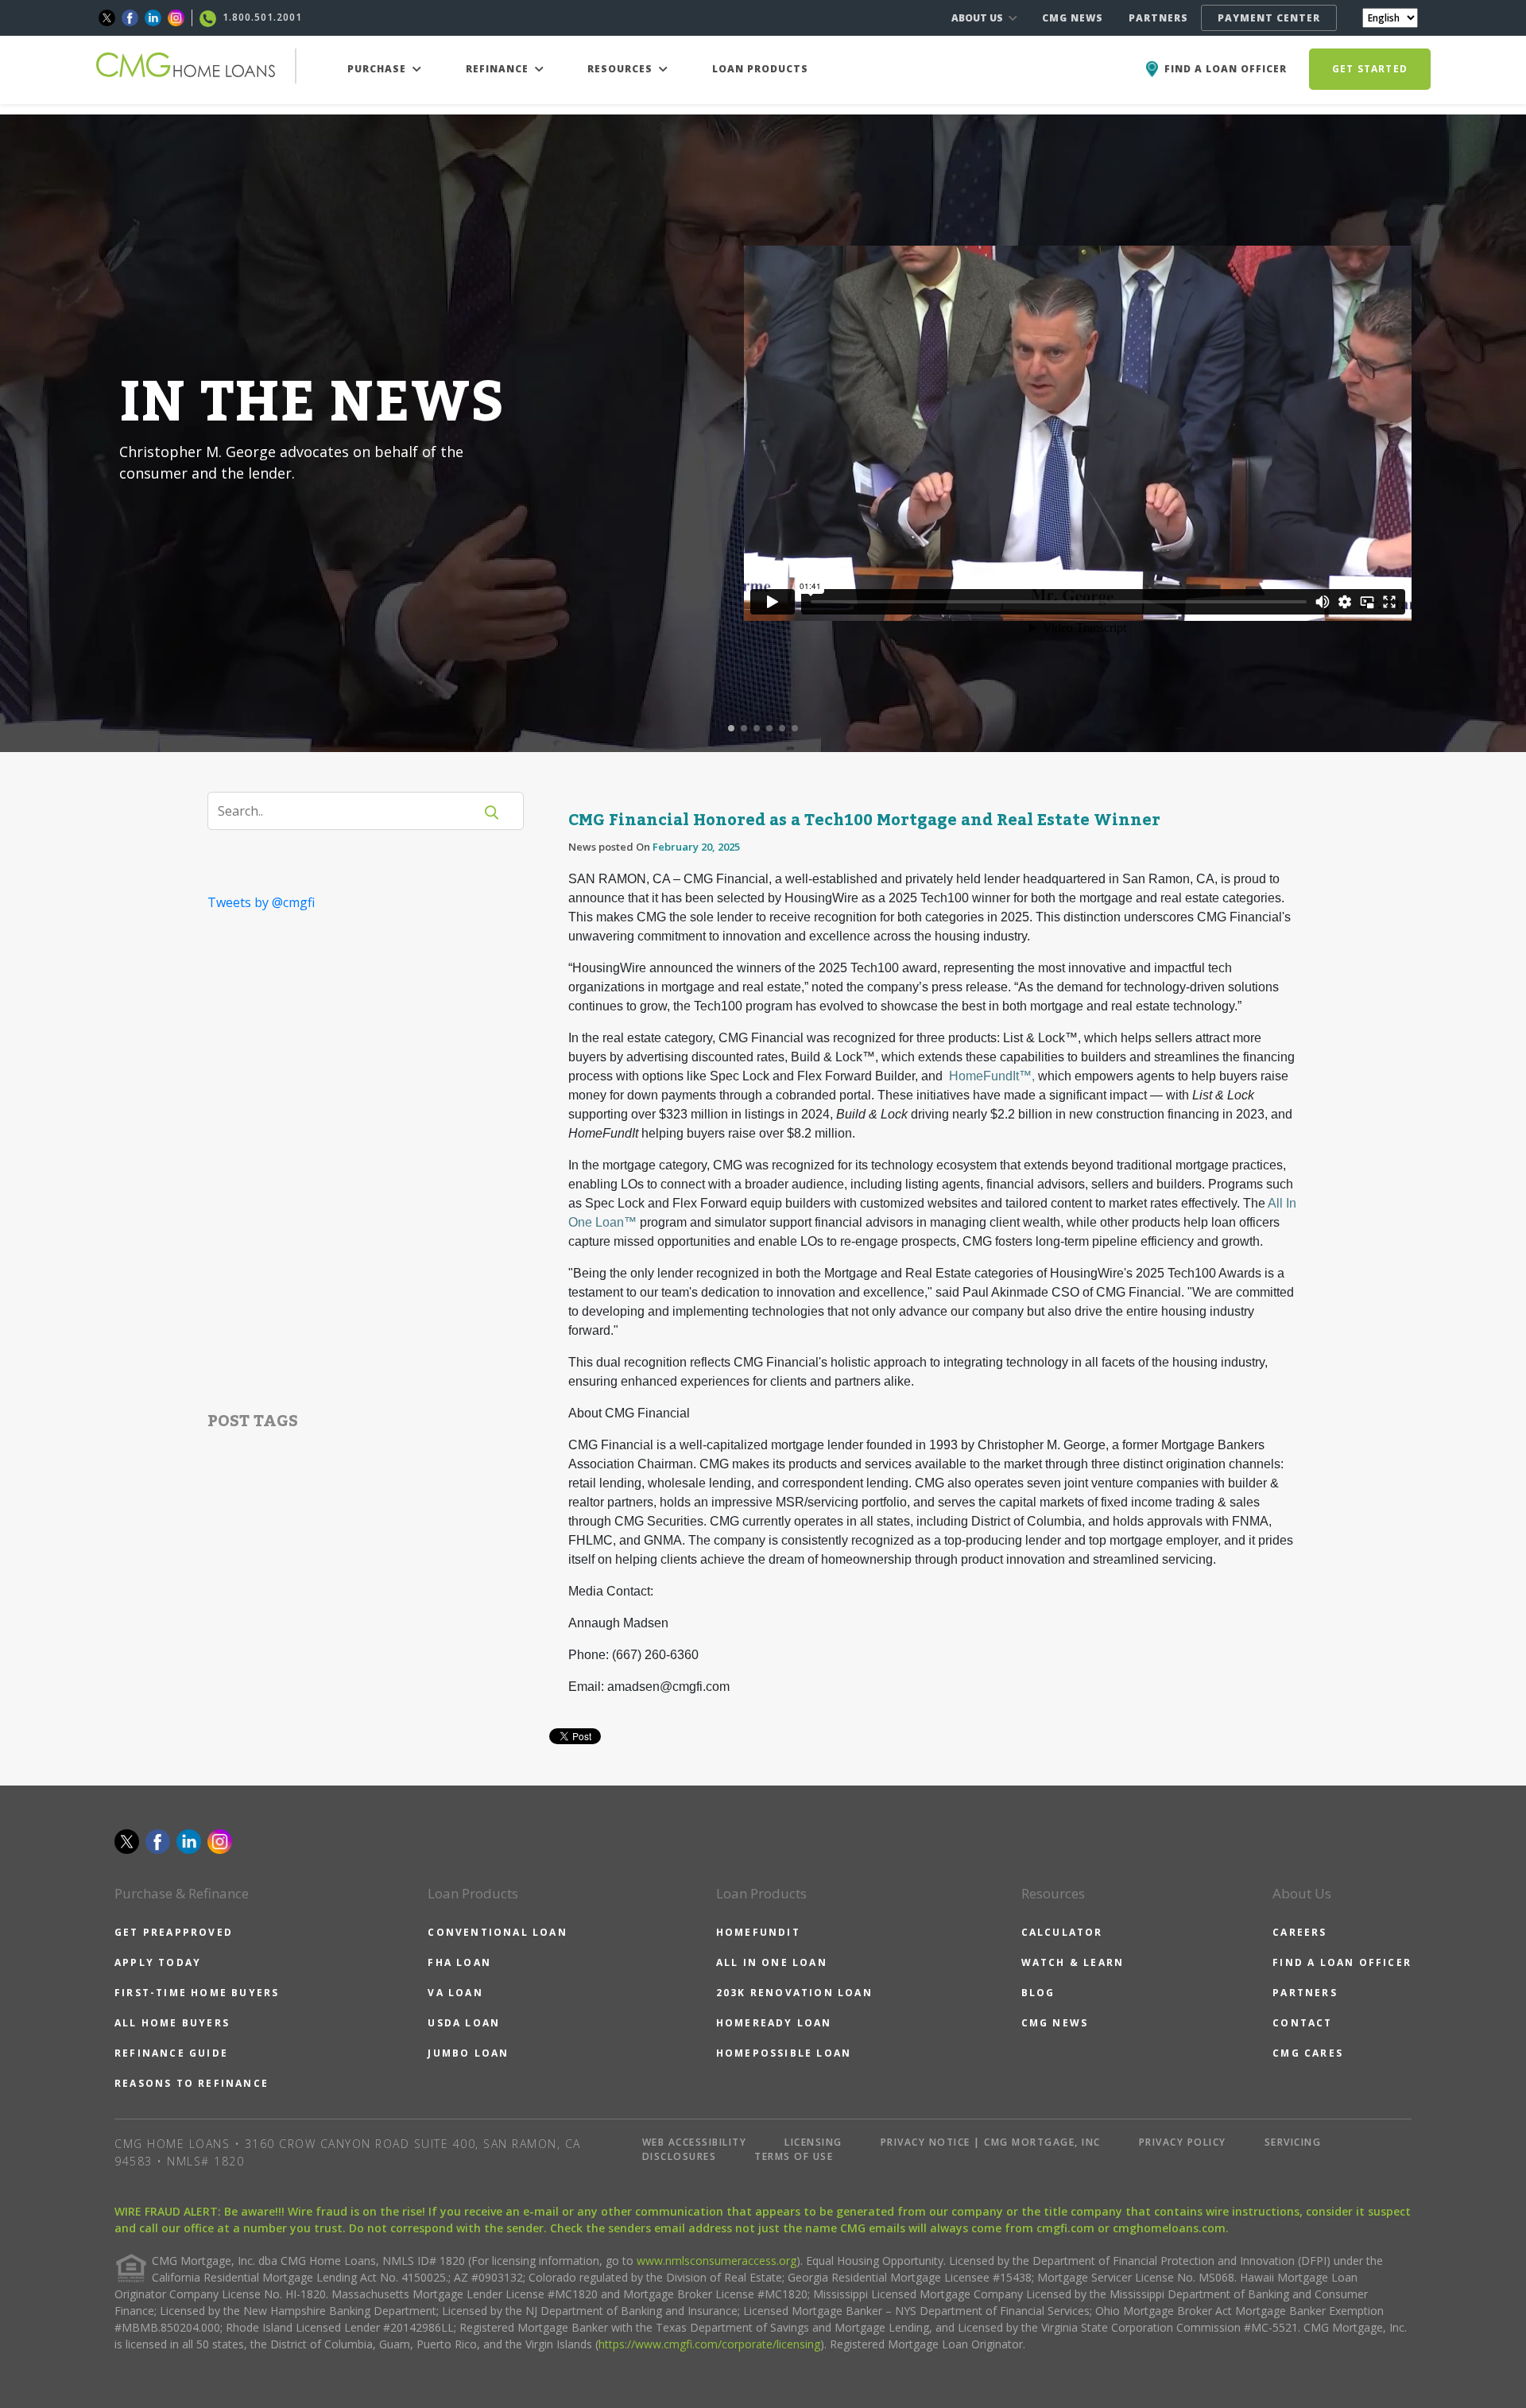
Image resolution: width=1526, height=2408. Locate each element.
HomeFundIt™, (992, 1076)
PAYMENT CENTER (1269, 18)
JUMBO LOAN (468, 2053)
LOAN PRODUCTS (760, 69)
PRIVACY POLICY (1183, 2142)
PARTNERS (1158, 18)
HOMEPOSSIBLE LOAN (784, 2053)
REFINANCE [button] (499, 69)
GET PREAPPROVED (174, 1932)
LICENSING (813, 2142)
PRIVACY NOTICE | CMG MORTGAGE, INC (991, 2142)
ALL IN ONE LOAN (772, 1962)
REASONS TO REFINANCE (192, 2083)
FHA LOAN (459, 1962)
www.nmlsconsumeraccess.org (717, 2261)
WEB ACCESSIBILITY (695, 2142)
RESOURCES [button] (622, 69)
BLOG (1038, 1993)
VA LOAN (455, 1993)
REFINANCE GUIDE (171, 2053)
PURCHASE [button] (378, 69)
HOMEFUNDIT (758, 1932)
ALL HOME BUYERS (172, 2023)
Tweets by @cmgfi (261, 902)
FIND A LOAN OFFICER (1342, 1962)
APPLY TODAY (158, 1962)
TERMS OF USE (794, 2156)
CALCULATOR (1062, 1932)
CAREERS (1299, 1932)
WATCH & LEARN (1073, 1962)
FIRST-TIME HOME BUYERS (197, 1993)
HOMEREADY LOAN (774, 2023)
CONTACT (1302, 2023)
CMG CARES (1308, 2053)
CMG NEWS (1073, 18)
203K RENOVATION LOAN (794, 1993)
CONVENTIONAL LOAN (497, 1932)
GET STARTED (1370, 69)
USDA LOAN (464, 2023)
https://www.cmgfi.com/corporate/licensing (709, 2344)
